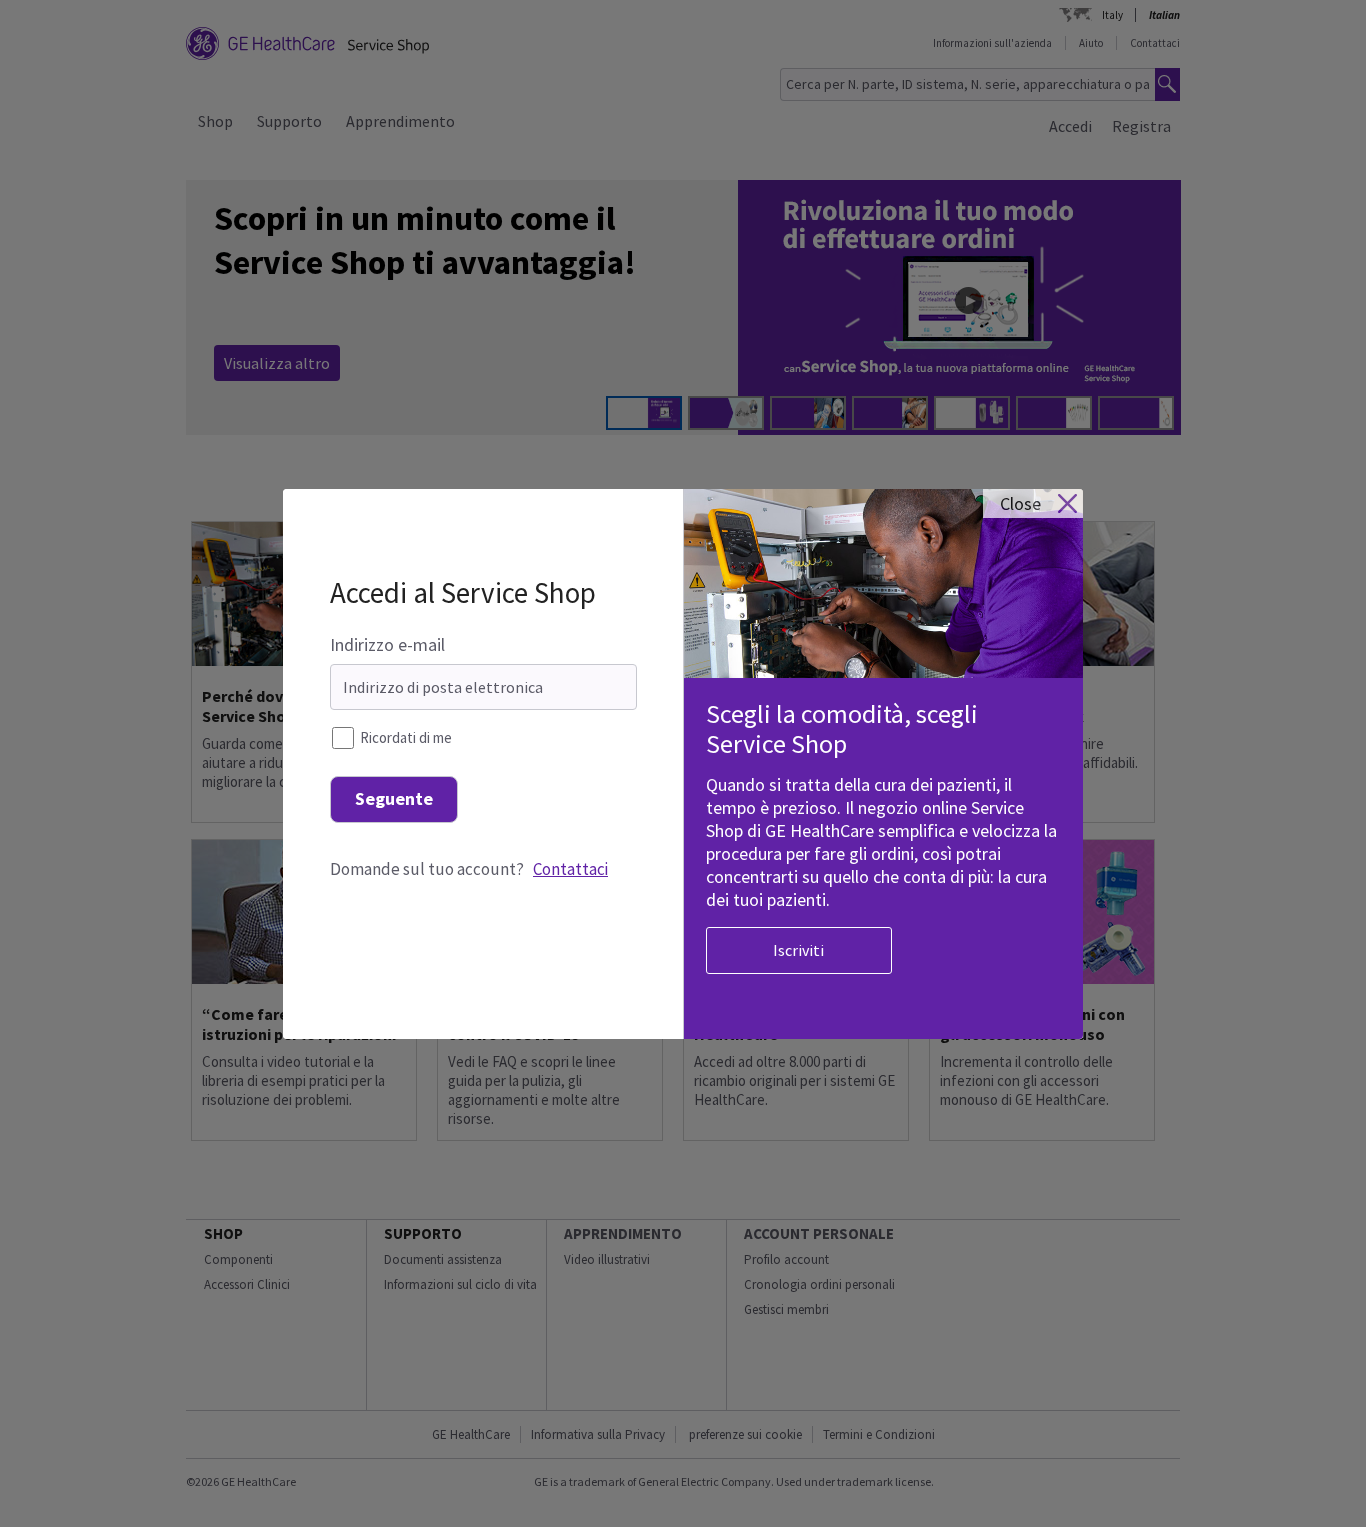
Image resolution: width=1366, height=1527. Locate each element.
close (1020, 503)
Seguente (394, 798)
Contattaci (570, 869)
